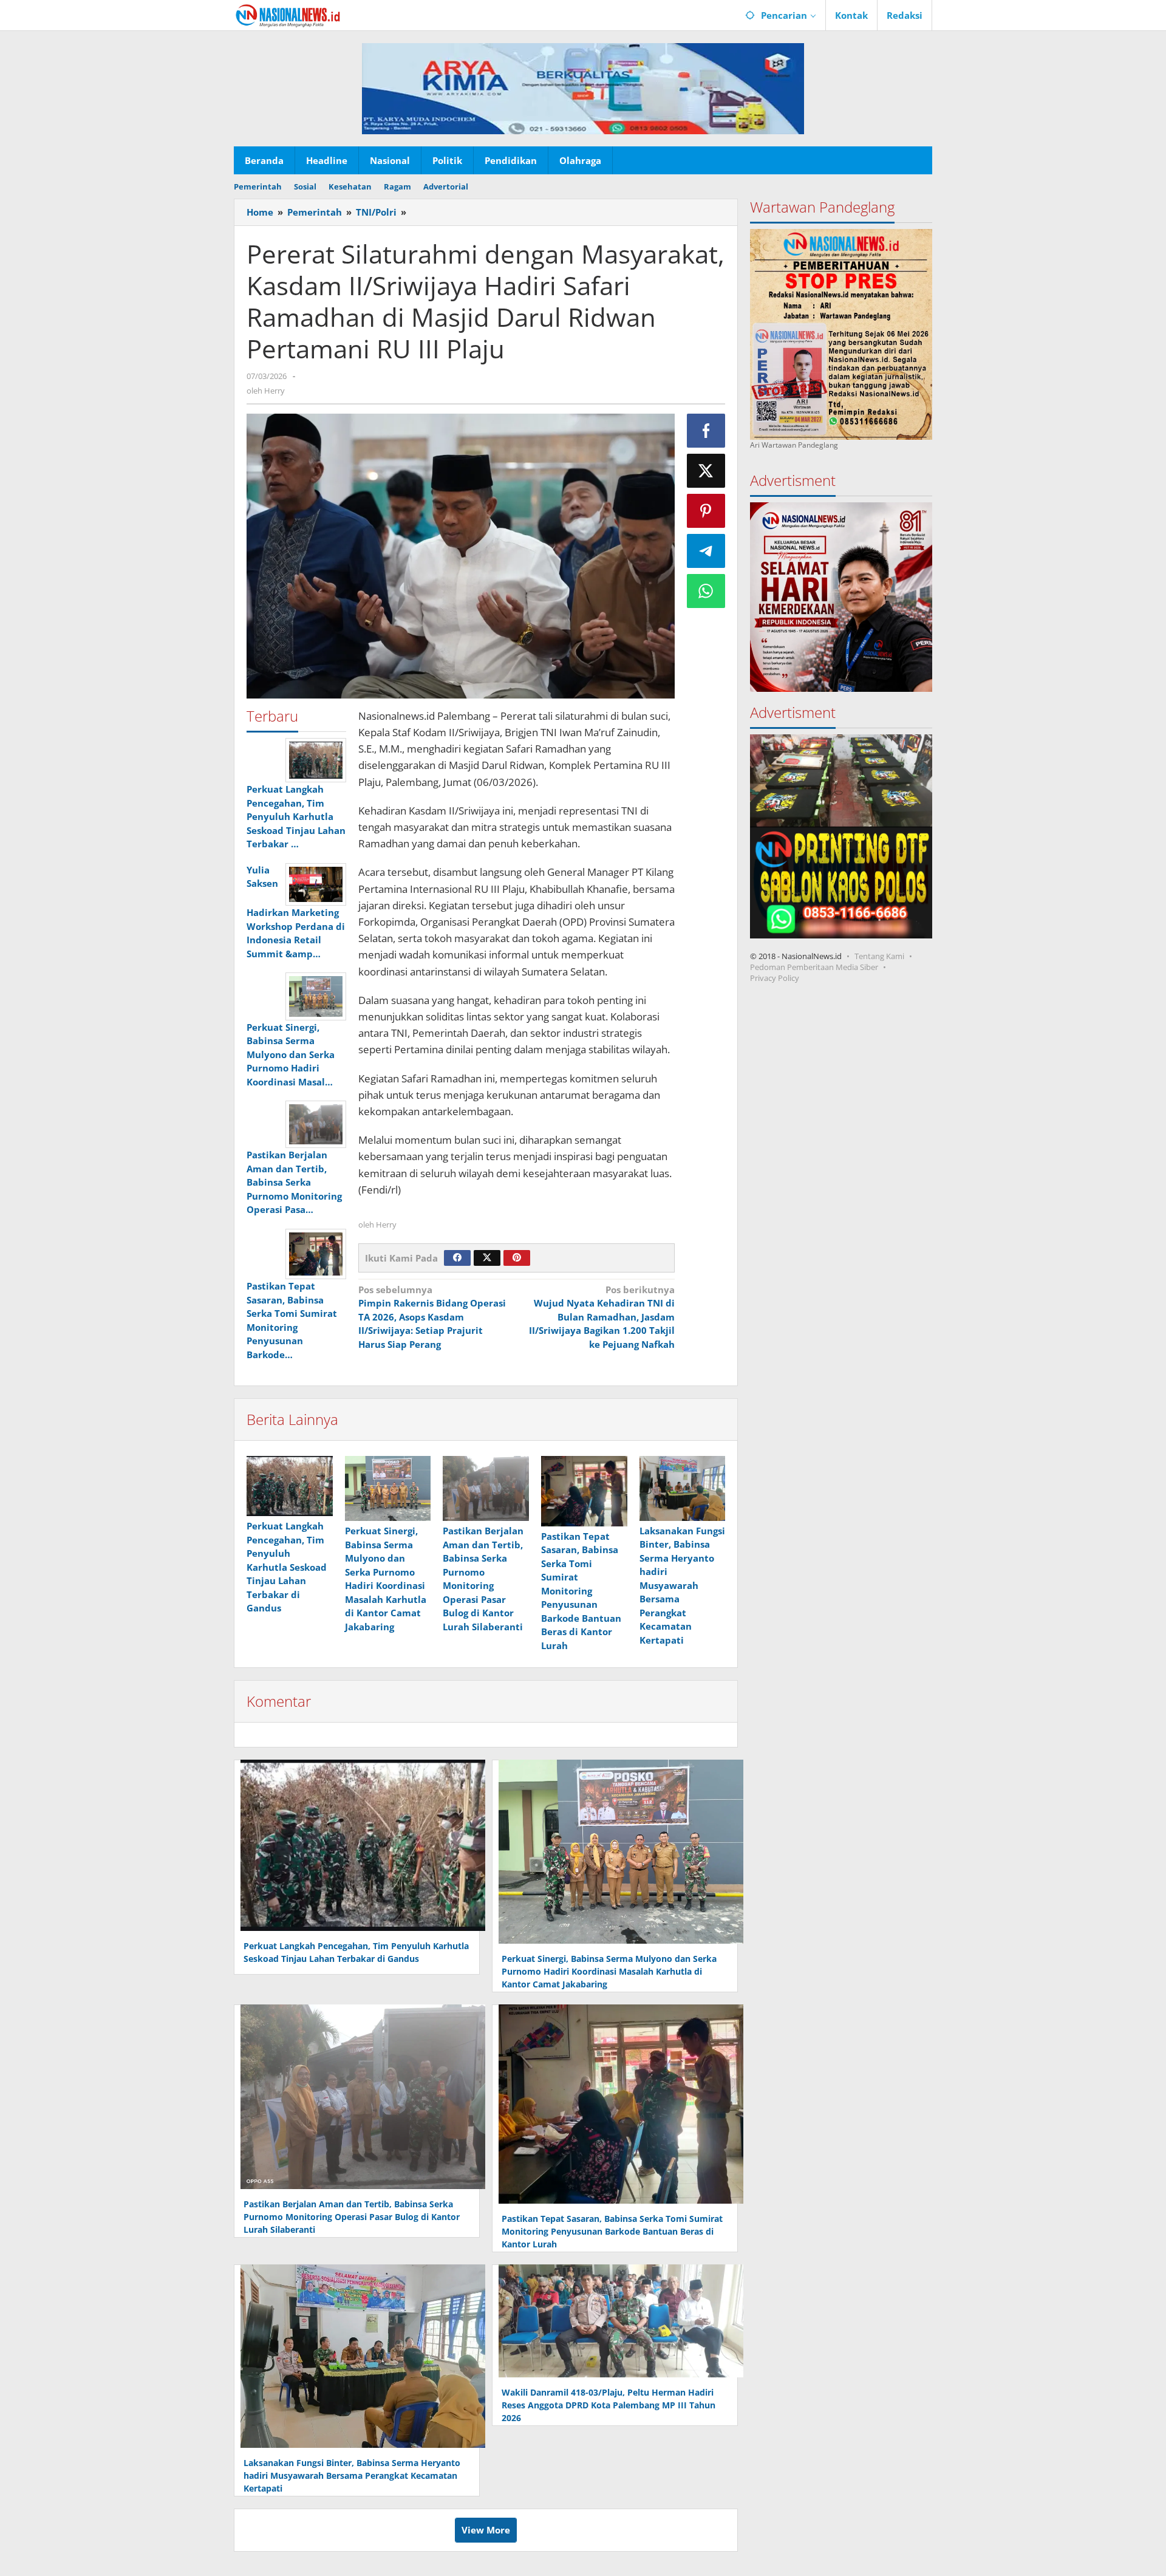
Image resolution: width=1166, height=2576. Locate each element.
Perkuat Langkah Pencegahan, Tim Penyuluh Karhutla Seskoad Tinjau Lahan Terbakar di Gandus (287, 1567)
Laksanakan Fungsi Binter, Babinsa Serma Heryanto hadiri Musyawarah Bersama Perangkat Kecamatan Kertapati (682, 1585)
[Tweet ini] (706, 471)
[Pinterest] (517, 1258)
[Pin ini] (706, 511)
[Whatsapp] (706, 591)
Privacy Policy (775, 977)
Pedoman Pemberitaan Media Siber (814, 966)
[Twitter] (487, 1258)
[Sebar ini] (706, 431)
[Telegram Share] (706, 551)
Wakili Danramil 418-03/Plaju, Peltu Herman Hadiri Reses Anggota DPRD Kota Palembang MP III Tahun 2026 (609, 2405)
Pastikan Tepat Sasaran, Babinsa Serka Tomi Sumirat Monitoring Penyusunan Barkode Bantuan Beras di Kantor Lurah (581, 1591)
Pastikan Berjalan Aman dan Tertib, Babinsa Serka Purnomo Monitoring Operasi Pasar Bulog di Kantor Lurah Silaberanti (352, 2217)
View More (486, 2530)
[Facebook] (457, 1258)
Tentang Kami (879, 955)
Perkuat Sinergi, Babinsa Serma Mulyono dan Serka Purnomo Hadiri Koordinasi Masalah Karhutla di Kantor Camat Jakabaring (609, 1971)
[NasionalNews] (288, 15)
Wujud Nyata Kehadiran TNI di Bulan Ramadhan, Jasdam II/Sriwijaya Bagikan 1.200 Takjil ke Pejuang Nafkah (602, 1317)
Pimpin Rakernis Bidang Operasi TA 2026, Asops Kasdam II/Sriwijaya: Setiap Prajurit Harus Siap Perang (432, 1317)
